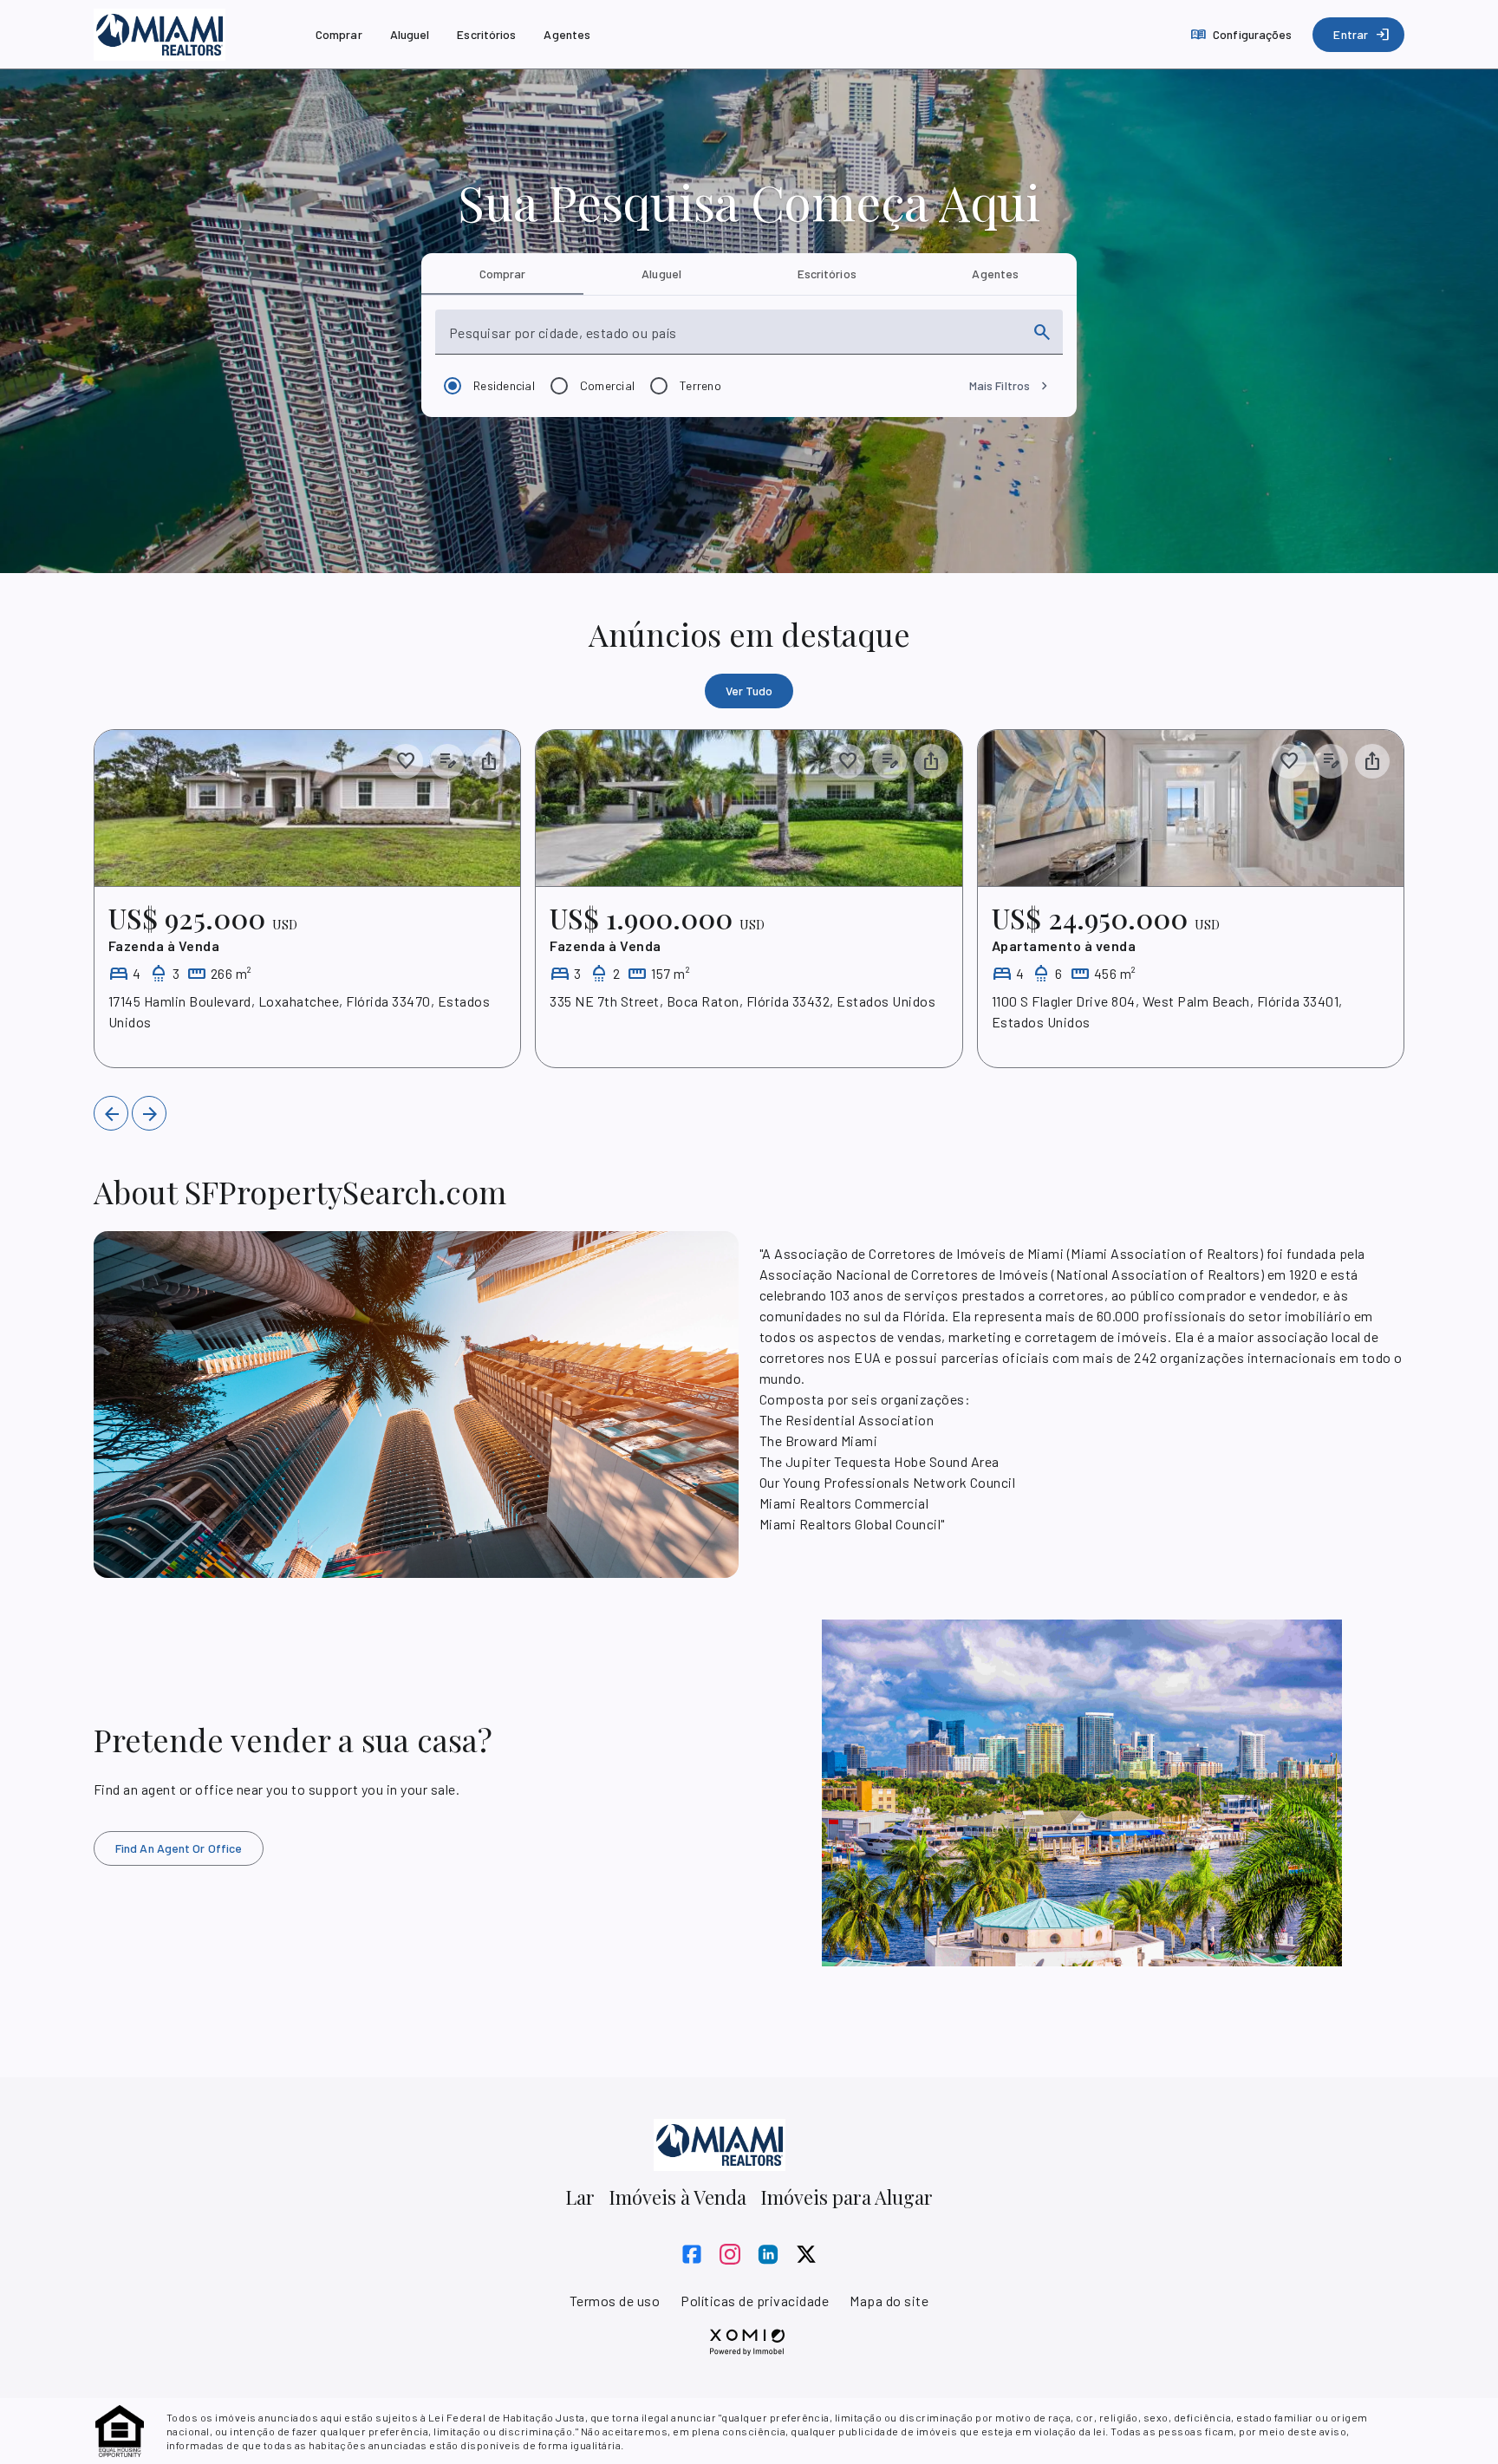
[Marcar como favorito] (406, 761)
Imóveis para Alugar (847, 2197)
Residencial (504, 385)
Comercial (607, 385)
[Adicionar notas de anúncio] (447, 761)
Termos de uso (615, 2301)
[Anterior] (111, 1113)
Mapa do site (889, 2301)
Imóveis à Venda (677, 2197)
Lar (580, 2197)
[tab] (502, 274)
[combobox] (733, 339)
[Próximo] (149, 1113)
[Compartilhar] (489, 761)
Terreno (700, 385)
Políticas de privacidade (755, 2301)
